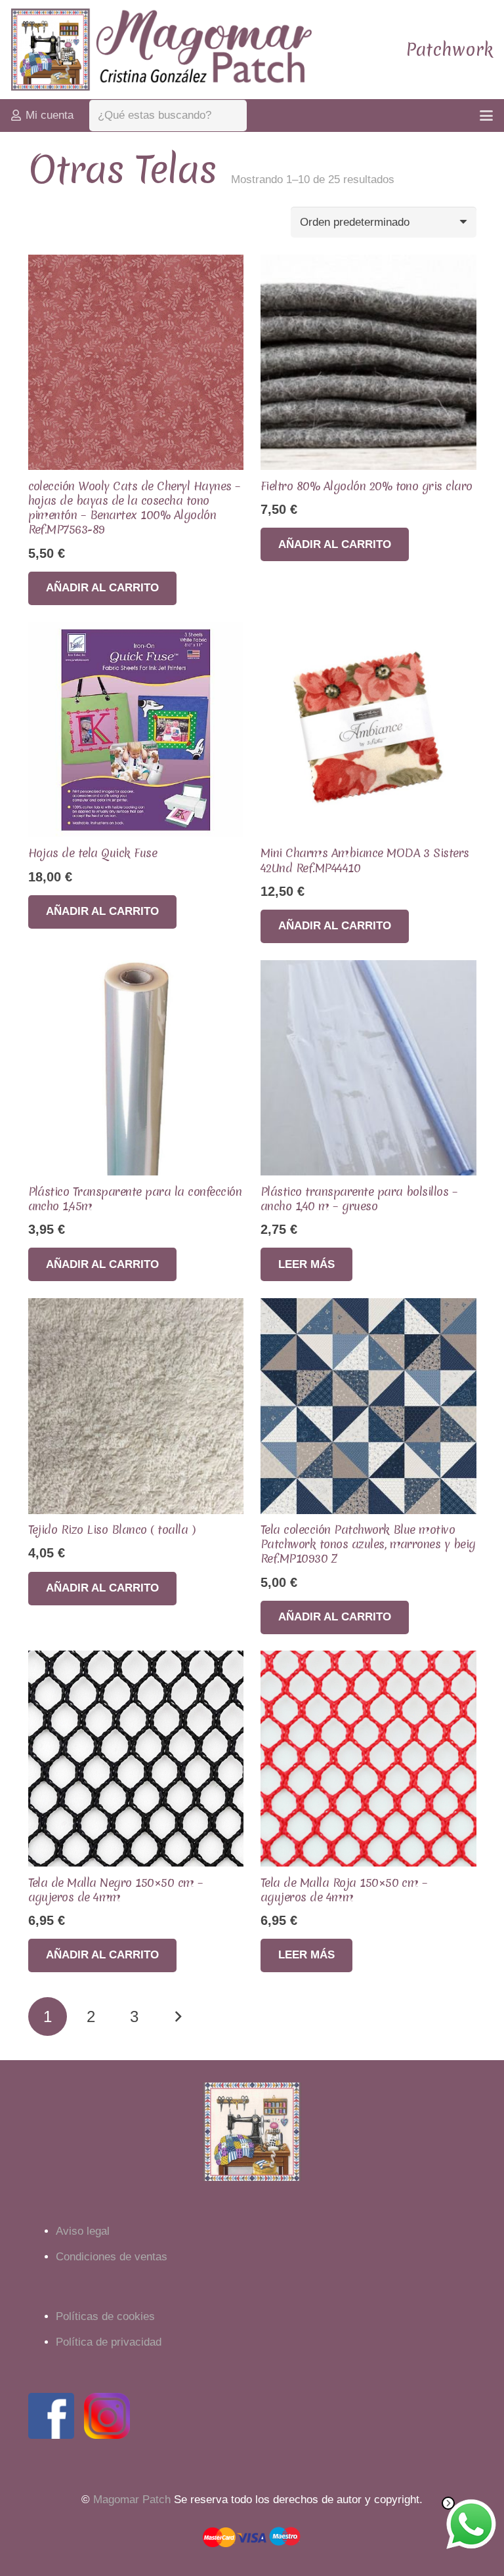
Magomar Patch (132, 2500)
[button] (486, 116)
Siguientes (178, 2017)
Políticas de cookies (105, 2316)
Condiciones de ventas (112, 2257)
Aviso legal (83, 2231)
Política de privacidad (109, 2342)
